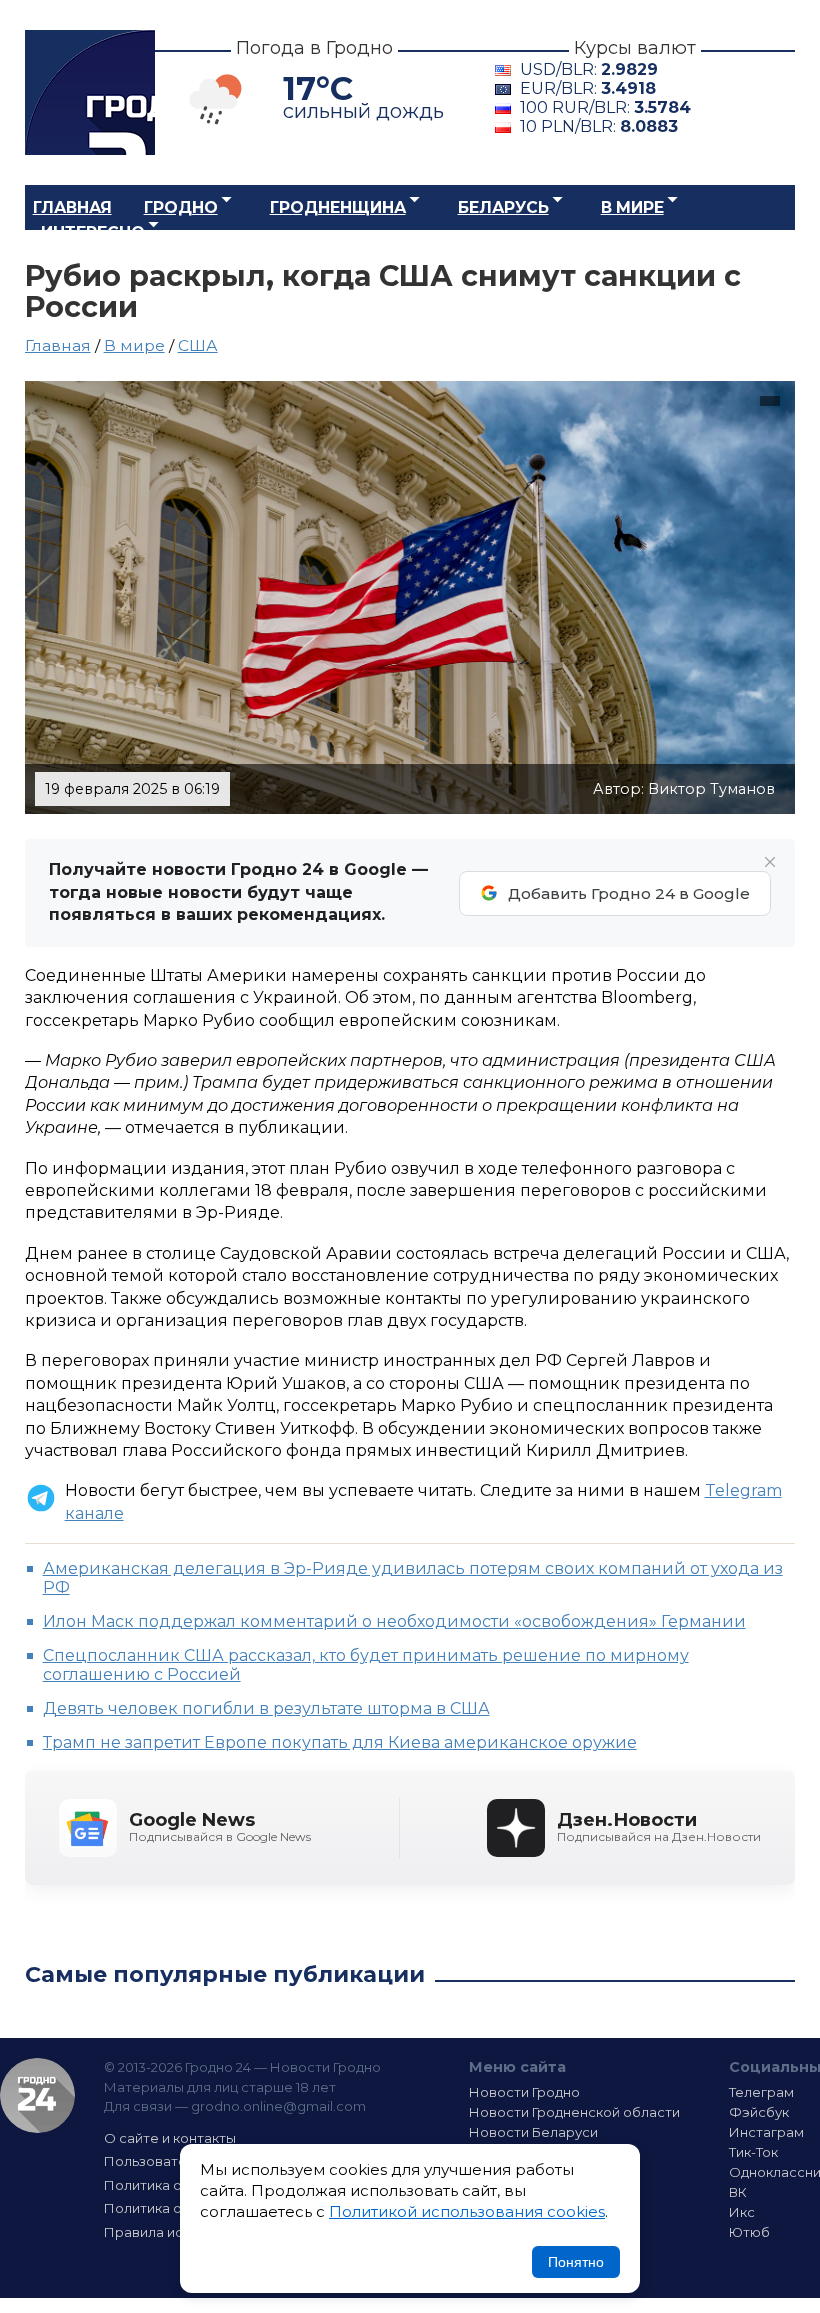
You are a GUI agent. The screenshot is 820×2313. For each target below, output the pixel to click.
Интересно (93, 232)
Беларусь (503, 207)
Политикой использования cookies (467, 2211)
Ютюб (749, 2232)
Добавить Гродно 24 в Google (629, 893)
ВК (738, 2192)
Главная (72, 207)
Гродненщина (338, 207)
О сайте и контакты (170, 2138)
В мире (632, 207)
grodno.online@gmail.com (278, 2106)
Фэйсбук (759, 2112)
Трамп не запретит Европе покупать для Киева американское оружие (340, 1742)
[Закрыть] (770, 862)
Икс (742, 2212)
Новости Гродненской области (574, 2112)
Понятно (576, 2262)
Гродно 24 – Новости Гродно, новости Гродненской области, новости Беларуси (90, 92)
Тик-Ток (753, 2152)
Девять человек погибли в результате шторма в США (266, 1708)
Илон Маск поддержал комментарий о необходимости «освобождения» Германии (394, 1621)
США (198, 345)
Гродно (181, 207)
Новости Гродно (524, 2092)
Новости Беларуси (533, 2132)
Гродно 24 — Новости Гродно (37, 2095)
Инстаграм (766, 2132)
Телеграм (761, 2092)
